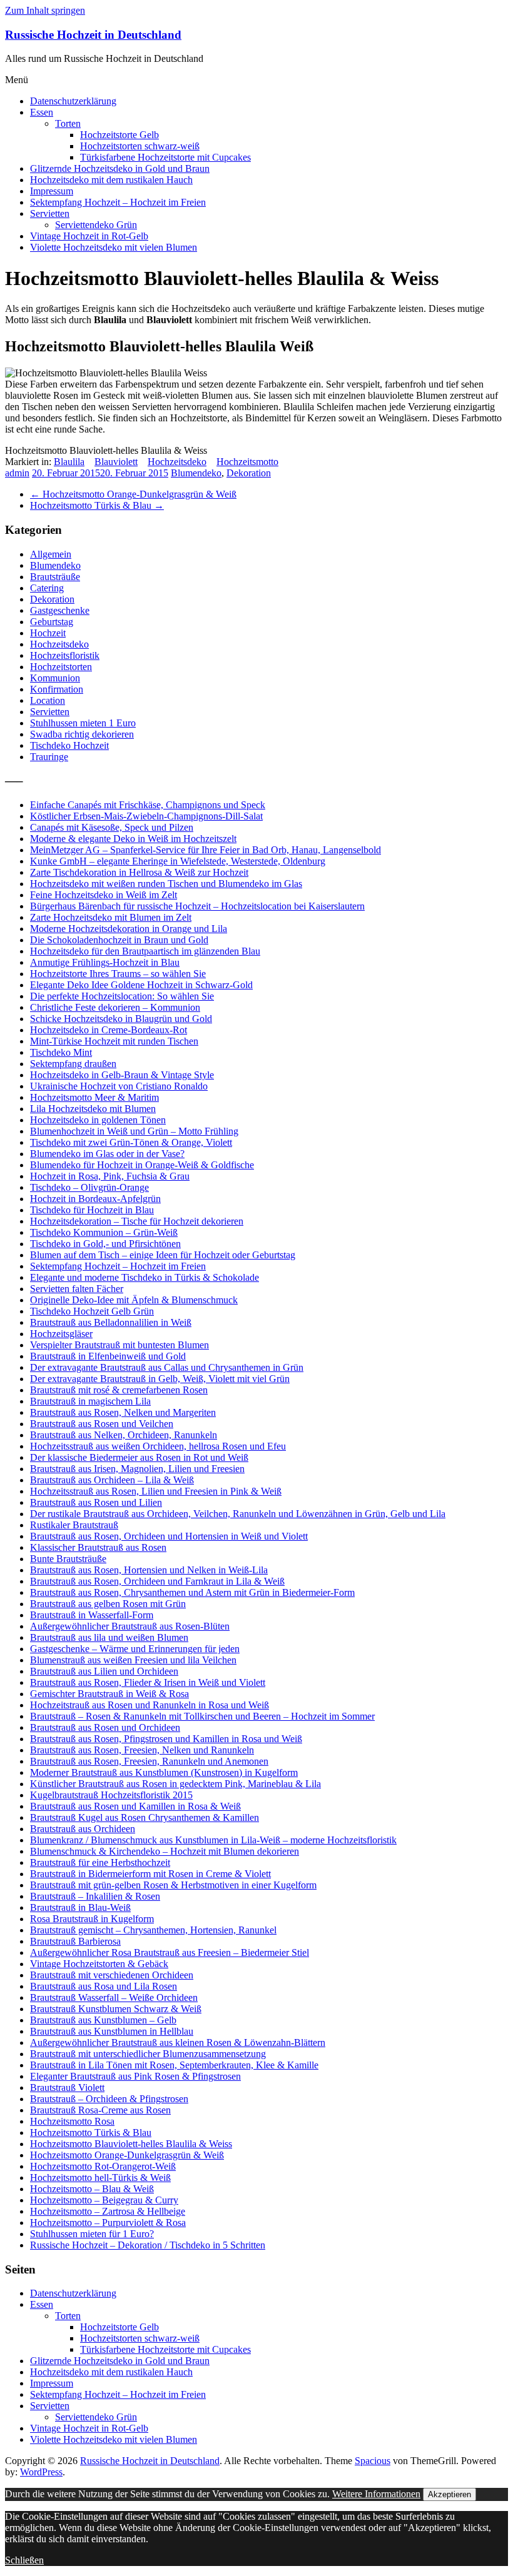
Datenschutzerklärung (73, 101)
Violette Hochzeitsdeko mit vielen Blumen (114, 247)
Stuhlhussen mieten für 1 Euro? (92, 2234)
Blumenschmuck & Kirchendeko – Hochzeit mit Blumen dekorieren (165, 1851)
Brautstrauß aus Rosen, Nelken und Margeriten (123, 1412)
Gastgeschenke (60, 610)
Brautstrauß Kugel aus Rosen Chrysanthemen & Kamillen (145, 1817)
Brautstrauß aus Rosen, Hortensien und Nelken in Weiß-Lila (149, 1570)
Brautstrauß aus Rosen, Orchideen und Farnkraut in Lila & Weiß (157, 1581)
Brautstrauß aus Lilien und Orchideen (104, 1671)
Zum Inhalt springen (45, 10)
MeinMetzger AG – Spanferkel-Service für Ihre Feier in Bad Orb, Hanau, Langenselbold (206, 850)
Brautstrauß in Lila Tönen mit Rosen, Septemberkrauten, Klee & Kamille (174, 2065)
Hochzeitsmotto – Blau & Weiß (92, 2189)
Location (48, 700)
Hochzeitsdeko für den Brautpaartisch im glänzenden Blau (145, 951)
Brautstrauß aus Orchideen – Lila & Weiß (112, 1480)
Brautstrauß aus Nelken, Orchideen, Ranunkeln (124, 1435)
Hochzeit (48, 633)
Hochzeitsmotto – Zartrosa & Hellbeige (108, 2211)
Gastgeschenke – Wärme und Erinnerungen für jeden (135, 1649)
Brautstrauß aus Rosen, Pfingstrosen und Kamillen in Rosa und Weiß (166, 1739)
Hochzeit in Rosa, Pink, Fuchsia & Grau (110, 1176)
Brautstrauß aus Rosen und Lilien (96, 1502)
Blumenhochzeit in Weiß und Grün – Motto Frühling (134, 1131)
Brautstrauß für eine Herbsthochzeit (100, 1862)
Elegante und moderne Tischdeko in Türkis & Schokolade (145, 1277)
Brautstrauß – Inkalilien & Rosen (95, 1896)
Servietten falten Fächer (77, 1289)
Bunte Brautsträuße (68, 1559)
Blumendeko (196, 473)
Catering (47, 588)
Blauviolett (116, 462)
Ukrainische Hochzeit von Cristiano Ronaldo (119, 1086)
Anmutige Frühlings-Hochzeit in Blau (105, 962)
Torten (68, 123)
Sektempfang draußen (73, 1064)
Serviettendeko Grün (96, 225)
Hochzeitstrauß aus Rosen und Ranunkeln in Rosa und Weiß (150, 1705)
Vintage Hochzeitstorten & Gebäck (99, 1964)
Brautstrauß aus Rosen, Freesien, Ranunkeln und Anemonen (149, 1761)
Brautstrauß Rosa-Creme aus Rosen (100, 2110)
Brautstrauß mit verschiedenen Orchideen (112, 1975)
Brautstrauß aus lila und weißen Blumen (109, 1637)
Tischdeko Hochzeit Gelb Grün (92, 1311)
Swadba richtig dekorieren (82, 734)
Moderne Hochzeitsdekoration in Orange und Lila (129, 929)
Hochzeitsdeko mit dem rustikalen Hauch (111, 180)
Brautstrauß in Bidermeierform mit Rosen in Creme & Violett (150, 1874)
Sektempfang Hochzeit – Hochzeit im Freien (118, 202)
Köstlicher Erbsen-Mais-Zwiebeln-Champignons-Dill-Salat (146, 816)
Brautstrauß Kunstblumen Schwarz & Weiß (116, 2009)
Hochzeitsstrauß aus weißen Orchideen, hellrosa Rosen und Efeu (158, 1446)
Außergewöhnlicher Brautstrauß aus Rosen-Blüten (130, 1626)
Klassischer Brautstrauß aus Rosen (98, 1547)
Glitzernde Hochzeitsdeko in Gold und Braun (120, 168)
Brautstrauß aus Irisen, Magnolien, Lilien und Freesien (137, 1469)
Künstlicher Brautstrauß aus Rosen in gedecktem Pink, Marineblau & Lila (175, 1784)
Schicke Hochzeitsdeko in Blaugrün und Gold (121, 1019)
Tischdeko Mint (61, 1052)
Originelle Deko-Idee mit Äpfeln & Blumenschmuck (134, 1300)
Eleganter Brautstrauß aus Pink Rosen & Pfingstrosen (135, 2076)
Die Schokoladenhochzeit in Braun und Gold (119, 940)
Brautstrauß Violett (67, 2087)
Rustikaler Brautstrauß (74, 1525)
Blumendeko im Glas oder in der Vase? (107, 1154)
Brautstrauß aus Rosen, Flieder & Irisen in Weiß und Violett (148, 1682)
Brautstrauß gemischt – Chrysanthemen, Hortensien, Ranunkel (153, 1930)
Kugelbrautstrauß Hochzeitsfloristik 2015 (111, 1795)
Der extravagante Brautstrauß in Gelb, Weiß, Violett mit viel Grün (160, 1379)
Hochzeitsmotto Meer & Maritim (94, 1097)
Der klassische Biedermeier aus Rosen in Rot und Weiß (139, 1457)
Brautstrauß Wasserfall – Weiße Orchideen (114, 1997)
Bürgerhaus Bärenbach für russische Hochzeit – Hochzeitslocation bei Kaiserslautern (197, 906)
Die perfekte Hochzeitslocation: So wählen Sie (122, 996)
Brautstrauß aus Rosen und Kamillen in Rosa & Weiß (135, 1806)
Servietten (50, 213)
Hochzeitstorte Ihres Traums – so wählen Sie (118, 974)
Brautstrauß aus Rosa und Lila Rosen (104, 1986)
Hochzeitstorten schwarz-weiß (140, 146)
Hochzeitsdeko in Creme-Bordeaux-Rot (109, 1030)
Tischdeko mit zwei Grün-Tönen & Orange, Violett (131, 1142)
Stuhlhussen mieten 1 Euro (83, 723)
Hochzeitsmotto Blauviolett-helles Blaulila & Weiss (131, 2144)
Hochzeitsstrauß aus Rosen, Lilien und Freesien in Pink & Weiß (156, 1491)
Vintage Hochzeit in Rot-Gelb (89, 236)
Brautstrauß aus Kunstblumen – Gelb (103, 2020)
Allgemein (51, 554)
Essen (42, 112)
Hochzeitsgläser (61, 1334)
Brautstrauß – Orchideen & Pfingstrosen (109, 2099)
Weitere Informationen (376, 2494)
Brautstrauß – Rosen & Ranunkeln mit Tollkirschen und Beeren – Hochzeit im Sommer (202, 1716)
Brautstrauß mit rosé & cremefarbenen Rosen (119, 1390)
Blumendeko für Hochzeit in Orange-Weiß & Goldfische (142, 1165)
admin (17, 473)
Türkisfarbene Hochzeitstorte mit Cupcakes (165, 157)
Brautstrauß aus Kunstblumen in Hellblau (112, 2031)
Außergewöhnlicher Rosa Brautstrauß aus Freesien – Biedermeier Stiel (170, 1952)
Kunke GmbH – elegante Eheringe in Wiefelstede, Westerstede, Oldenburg (178, 861)
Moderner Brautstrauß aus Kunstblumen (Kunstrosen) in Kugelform (164, 1772)
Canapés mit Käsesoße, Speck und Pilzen (112, 827)
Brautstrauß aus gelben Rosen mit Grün (108, 1604)
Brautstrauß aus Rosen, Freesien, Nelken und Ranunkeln (142, 1750)
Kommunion (55, 678)
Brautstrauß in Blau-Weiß (80, 1907)
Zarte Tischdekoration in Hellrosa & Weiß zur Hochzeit (139, 872)
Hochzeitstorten (61, 667)
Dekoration (249, 473)
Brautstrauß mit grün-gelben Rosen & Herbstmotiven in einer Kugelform (173, 1885)
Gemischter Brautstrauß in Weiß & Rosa (109, 1694)
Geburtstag (52, 622)
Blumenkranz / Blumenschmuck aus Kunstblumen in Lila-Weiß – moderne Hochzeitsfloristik (213, 1840)
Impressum (52, 191)
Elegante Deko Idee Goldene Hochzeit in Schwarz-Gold (141, 985)
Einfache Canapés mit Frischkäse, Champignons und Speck (148, 805)
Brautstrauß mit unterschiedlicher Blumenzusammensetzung (148, 2054)
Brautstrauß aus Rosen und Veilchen (102, 1424)
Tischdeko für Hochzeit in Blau (92, 1210)
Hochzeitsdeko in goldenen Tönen (98, 1120)
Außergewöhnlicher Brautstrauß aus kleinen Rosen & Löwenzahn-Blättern (178, 2042)
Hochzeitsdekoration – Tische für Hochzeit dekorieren (137, 1221)
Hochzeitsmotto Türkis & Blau (97, 505)
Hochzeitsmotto (247, 462)
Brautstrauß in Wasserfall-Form (92, 1615)
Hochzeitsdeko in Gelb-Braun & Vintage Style (122, 1075)
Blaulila (69, 462)
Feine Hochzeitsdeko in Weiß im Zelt (104, 895)
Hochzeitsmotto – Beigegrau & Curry (104, 2200)
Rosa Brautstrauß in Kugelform (92, 1919)
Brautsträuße (55, 577)
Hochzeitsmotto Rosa (72, 2121)
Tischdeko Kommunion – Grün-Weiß (104, 1232)
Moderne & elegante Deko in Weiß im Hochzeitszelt (133, 839)
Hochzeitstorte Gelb (119, 135)
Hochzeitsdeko (177, 462)
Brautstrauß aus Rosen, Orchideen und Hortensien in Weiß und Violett (169, 1536)
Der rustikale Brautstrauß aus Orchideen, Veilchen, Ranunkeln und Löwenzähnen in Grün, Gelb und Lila (238, 1514)
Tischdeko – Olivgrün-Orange (89, 1187)
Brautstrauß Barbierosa (75, 1941)
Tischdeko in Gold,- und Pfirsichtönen (105, 1244)
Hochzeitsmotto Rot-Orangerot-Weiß (103, 2166)
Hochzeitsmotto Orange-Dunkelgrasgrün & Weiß (133, 494)
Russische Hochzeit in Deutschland (93, 35)
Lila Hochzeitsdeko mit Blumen (93, 1109)
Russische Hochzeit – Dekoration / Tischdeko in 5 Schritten (148, 2245)
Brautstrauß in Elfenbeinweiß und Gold (108, 1356)
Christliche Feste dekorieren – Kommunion (115, 1007)
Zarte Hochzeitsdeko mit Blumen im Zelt (111, 917)
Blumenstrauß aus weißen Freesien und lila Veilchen (133, 1660)
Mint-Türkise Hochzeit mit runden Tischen (114, 1041)
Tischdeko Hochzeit (69, 745)
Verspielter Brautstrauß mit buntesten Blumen (119, 1345)
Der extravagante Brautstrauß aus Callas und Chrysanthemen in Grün (167, 1367)
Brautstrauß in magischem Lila (90, 1401)
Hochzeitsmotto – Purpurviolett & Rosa (108, 2223)
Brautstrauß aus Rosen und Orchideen (105, 1727)
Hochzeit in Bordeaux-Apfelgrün (95, 1199)
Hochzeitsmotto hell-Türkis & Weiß (100, 2178)
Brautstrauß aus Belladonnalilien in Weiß (111, 1322)
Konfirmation (57, 689)
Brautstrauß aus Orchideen (83, 1829)
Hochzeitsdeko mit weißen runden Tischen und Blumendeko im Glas (166, 884)
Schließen (24, 2560)
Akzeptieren (450, 2494)
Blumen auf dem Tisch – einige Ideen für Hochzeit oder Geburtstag (163, 1255)
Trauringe (49, 757)
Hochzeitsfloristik (65, 655)
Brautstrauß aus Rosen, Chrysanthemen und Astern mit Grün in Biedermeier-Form (192, 1592)
